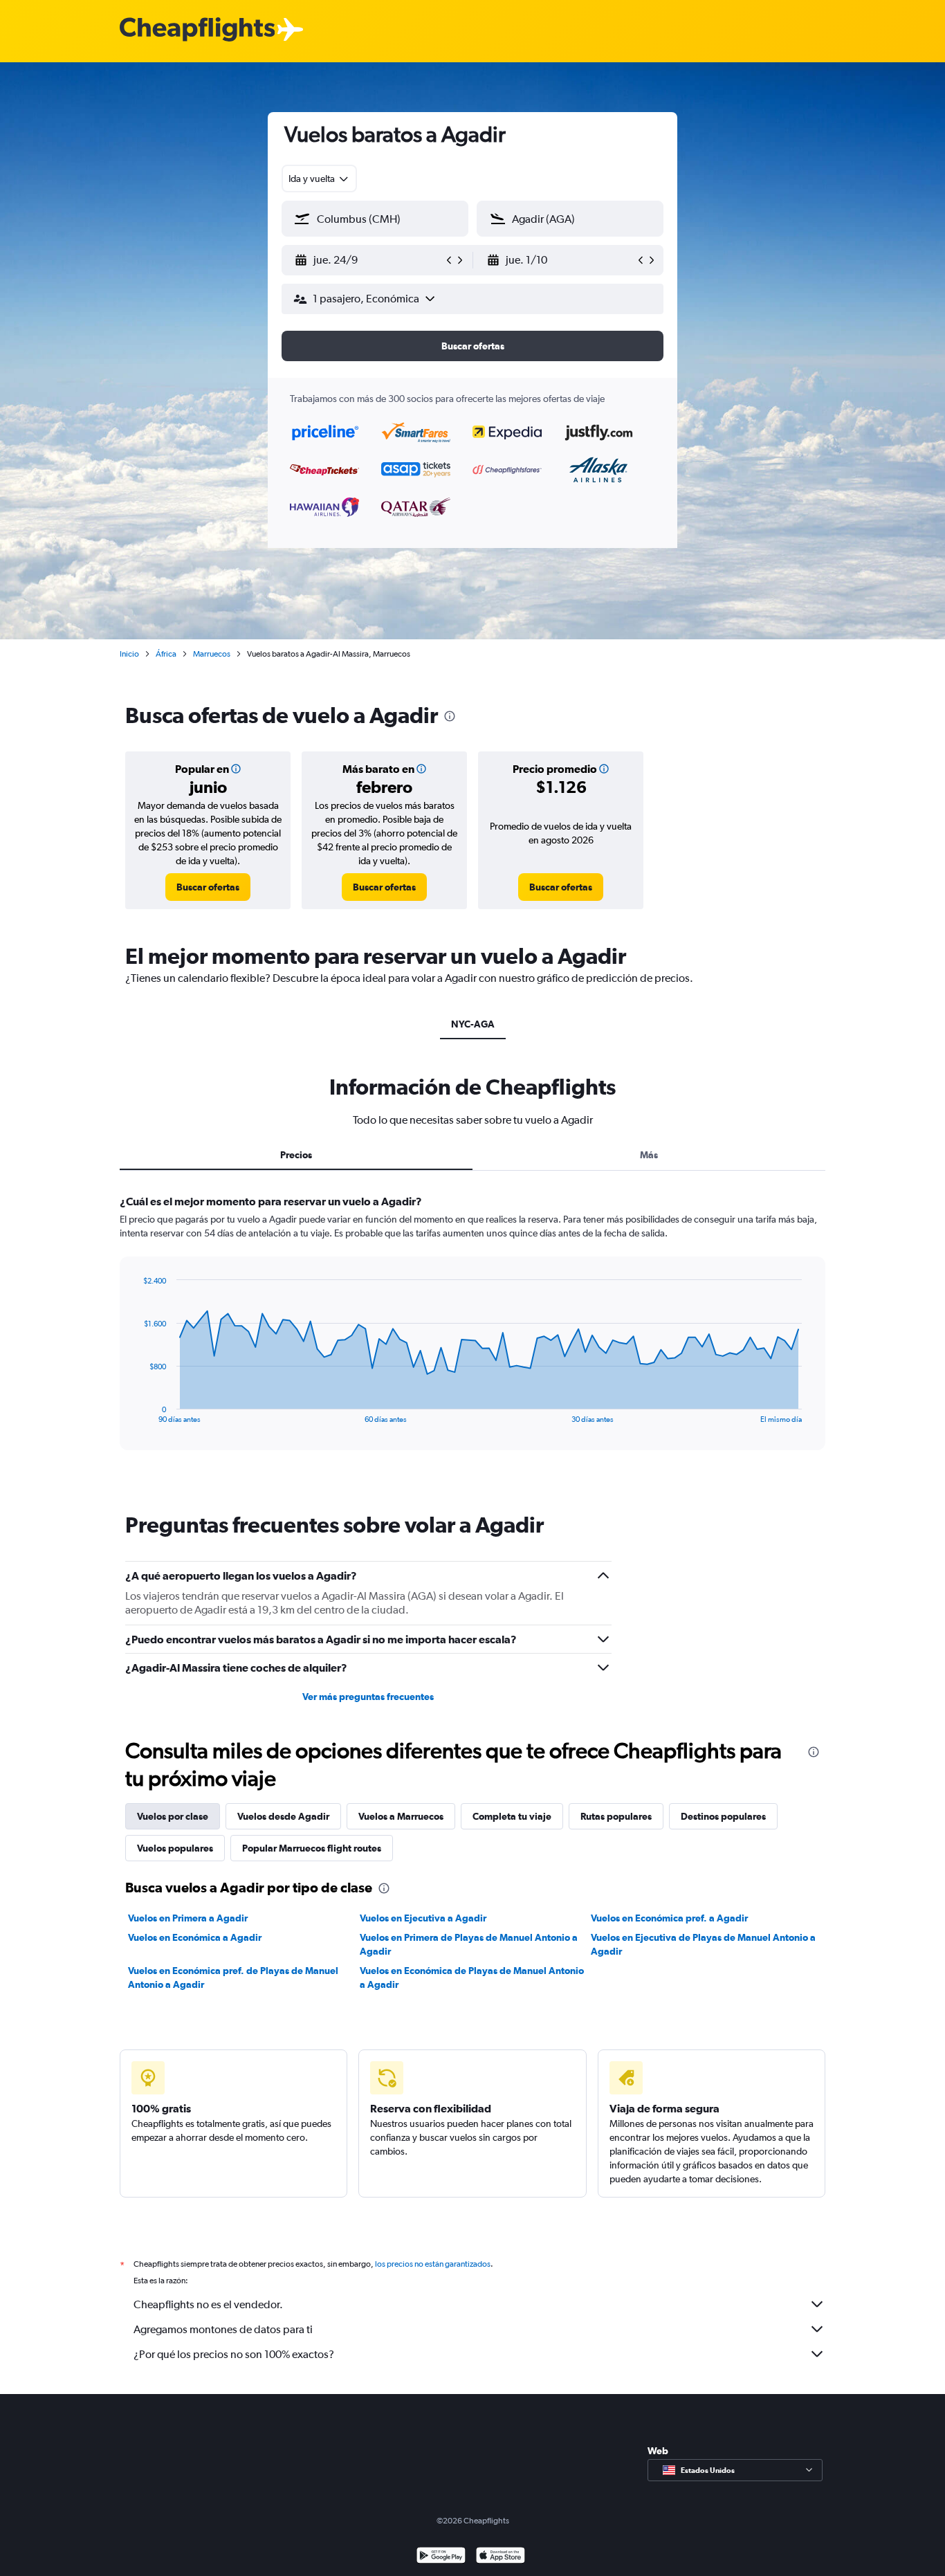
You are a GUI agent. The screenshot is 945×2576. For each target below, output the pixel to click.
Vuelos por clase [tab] (173, 1816)
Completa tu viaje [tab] (512, 1816)
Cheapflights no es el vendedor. (208, 2304)
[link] (208, 887)
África (166, 654)
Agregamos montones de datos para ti (223, 2329)
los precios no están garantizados (433, 2264)
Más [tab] (649, 1155)
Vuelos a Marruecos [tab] (401, 1816)
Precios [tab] (296, 1155)
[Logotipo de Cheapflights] (197, 30)
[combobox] (319, 179)
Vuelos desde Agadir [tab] (283, 1816)
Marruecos (212, 654)
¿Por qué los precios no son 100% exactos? (234, 2354)
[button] (369, 260)
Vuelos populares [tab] (175, 1848)
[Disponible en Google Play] (441, 2557)
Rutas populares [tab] (616, 1816)
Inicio (129, 654)
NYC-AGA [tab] (473, 1024)
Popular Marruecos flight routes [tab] (312, 1848)
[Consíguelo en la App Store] (501, 2557)
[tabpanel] (472, 1335)
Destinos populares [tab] (723, 1816)
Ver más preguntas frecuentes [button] (368, 1697)
